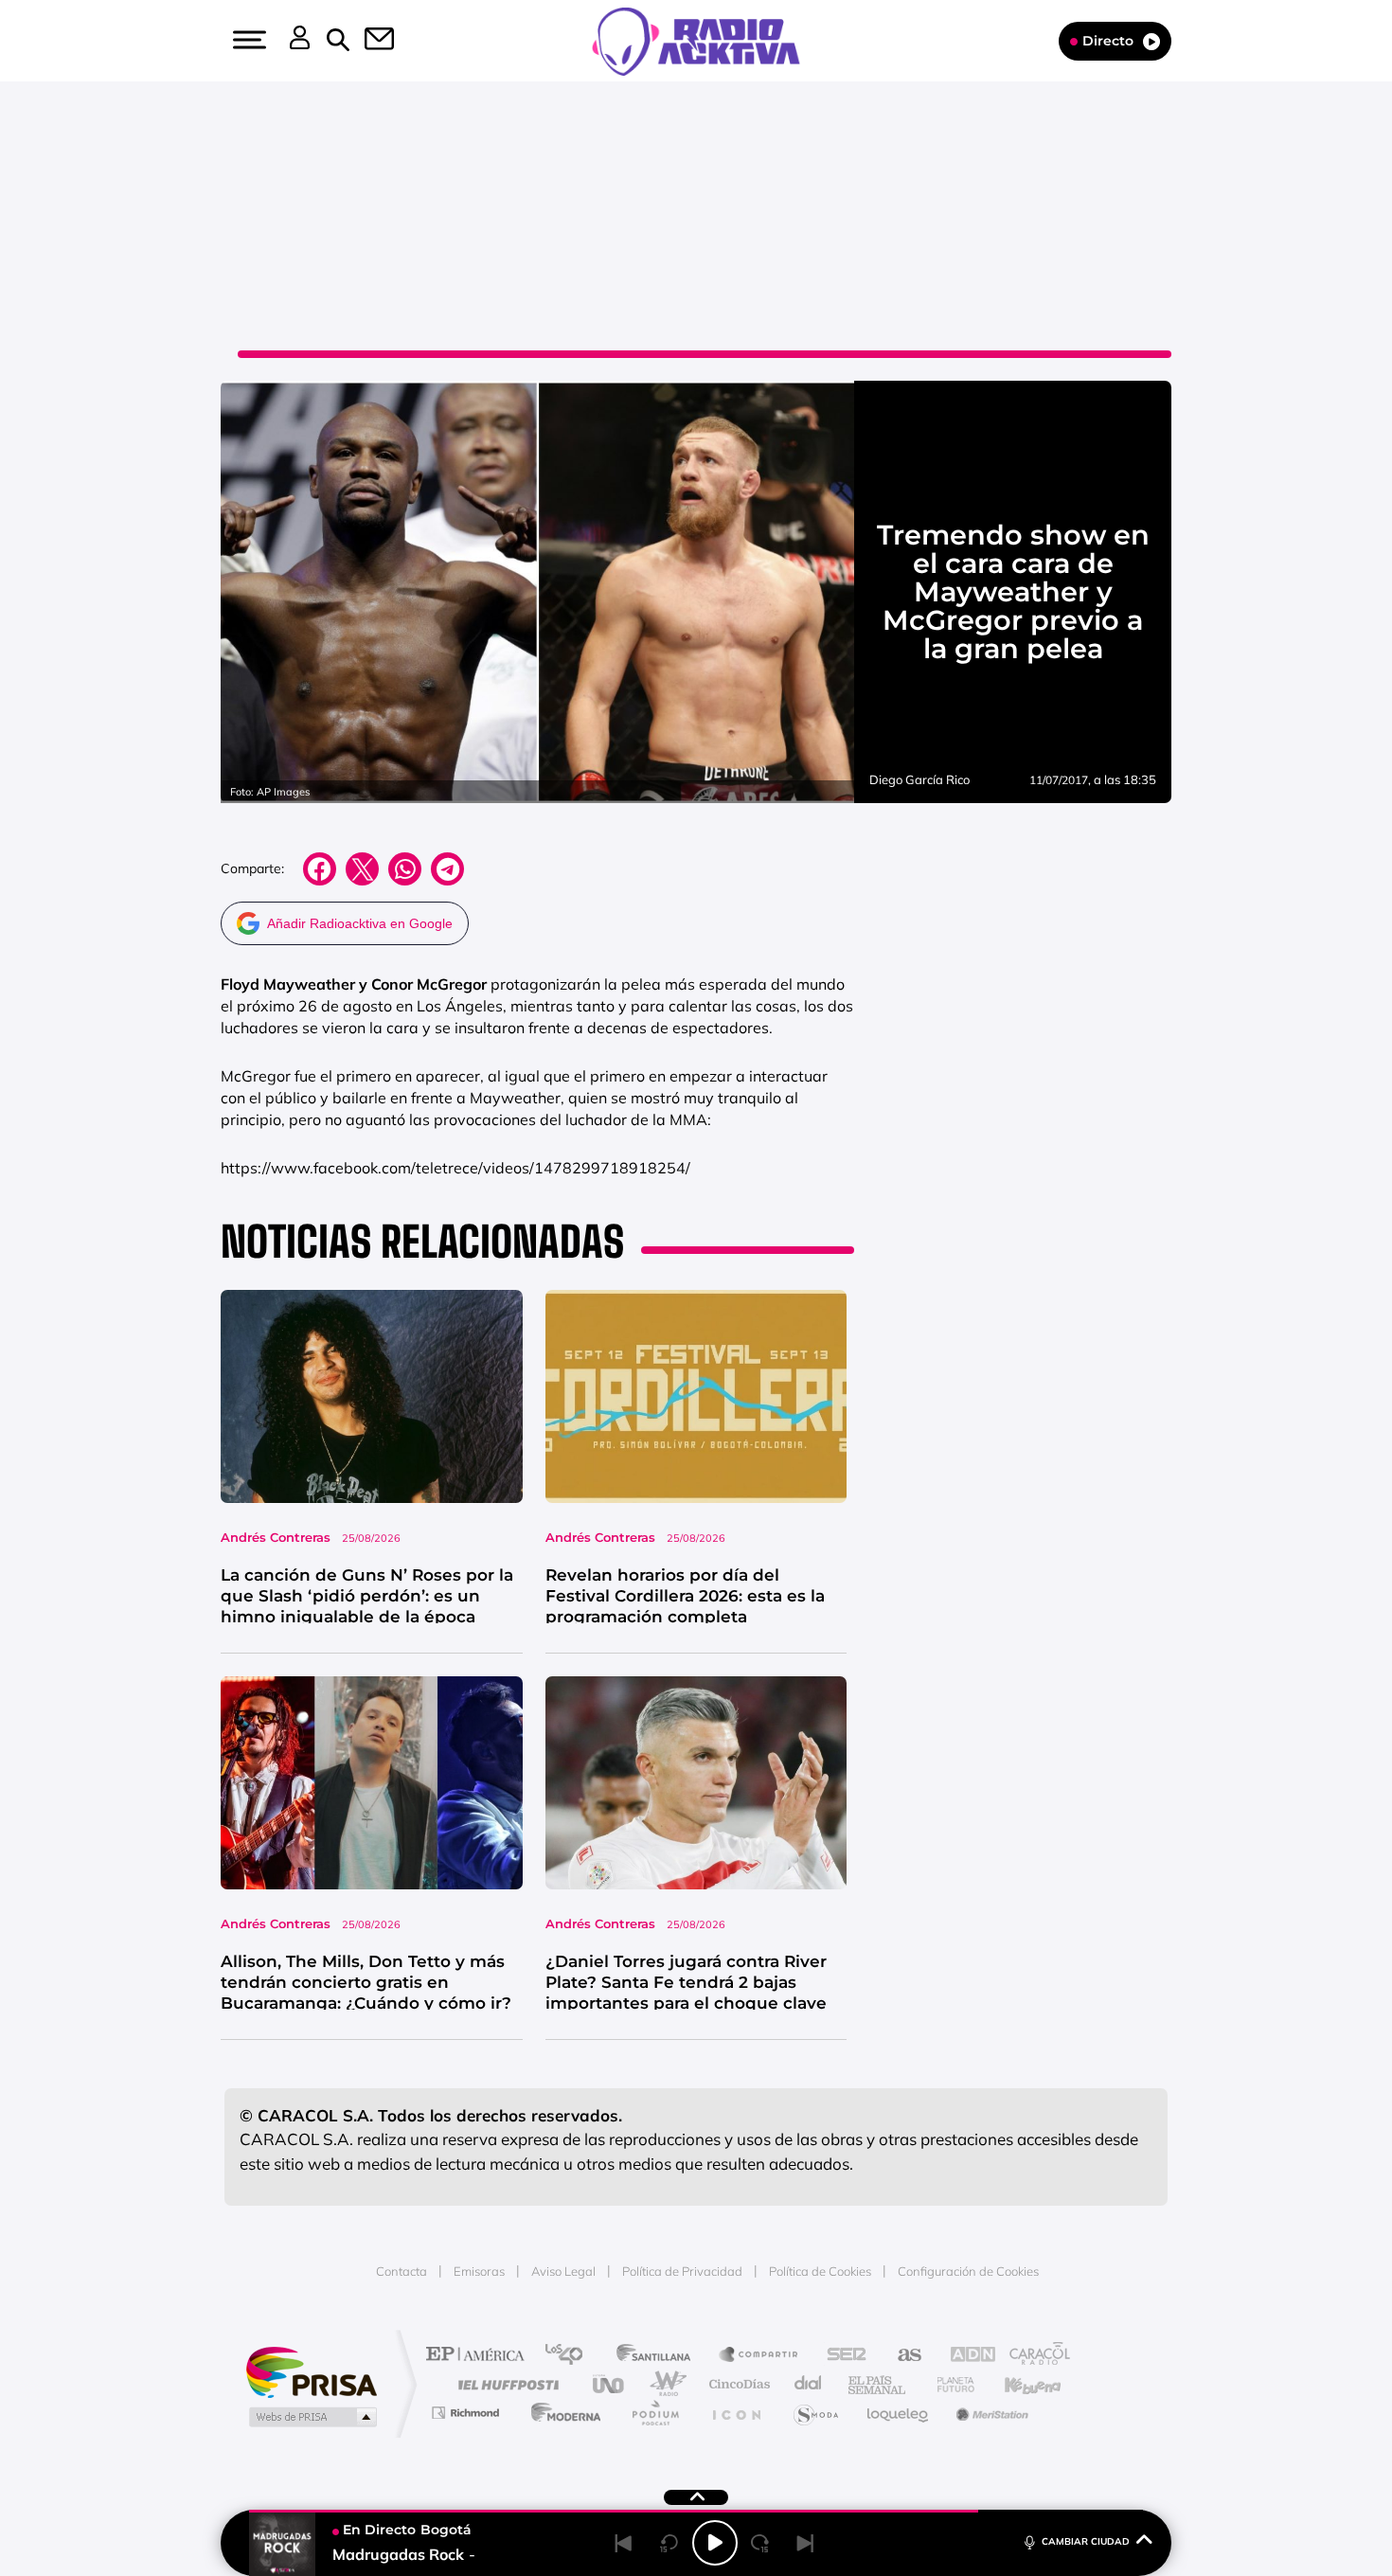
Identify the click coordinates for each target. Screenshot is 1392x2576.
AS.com (901, 2356)
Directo (1108, 41)
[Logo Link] (696, 40)
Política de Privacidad (682, 2271)
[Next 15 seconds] (760, 2543)
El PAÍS (480, 2356)
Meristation (990, 2413)
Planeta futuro (948, 2384)
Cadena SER (841, 2356)
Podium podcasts (654, 2413)
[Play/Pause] (715, 2543)
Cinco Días (737, 2384)
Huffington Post (505, 2384)
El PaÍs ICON (736, 2413)
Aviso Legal (563, 2271)
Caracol (1033, 2356)
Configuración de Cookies (968, 2271)
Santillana (659, 2356)
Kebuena (1016, 2384)
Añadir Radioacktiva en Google (360, 923)
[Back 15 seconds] (669, 2543)
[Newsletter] (368, 41)
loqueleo (899, 2413)
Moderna (561, 2413)
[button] (247, 40)
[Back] (624, 2543)
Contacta (402, 2271)
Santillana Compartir (759, 2356)
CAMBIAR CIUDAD (1086, 2541)
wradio (664, 2384)
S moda (815, 2413)
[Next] (806, 2543)
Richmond (468, 2413)
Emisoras (479, 2271)
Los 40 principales (571, 2356)
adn (964, 2356)
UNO (610, 2384)
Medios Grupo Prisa (311, 2417)
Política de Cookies (820, 2271)
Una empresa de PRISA (312, 2371)
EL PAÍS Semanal (878, 2384)
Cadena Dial (809, 2384)
